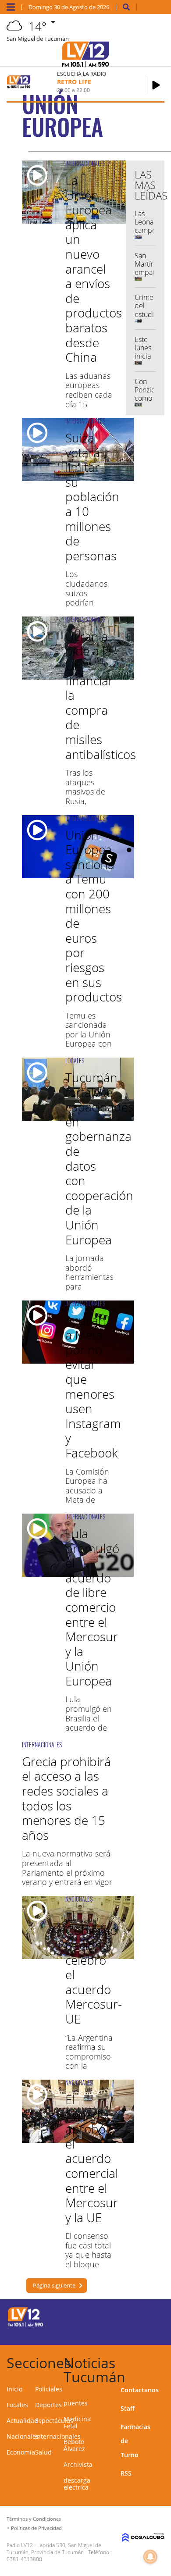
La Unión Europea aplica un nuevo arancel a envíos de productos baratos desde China (94, 269)
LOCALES (75, 1060)
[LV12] (25, 2325)
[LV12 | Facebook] (134, 2316)
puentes (76, 2403)
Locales (17, 2405)
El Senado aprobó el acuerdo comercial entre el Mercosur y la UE (92, 2158)
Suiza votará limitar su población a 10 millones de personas (92, 497)
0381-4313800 (24, 2559)
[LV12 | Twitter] (151, 2316)
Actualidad (22, 2421)
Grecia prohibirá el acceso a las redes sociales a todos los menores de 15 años (66, 1798)
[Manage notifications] (150, 2557)
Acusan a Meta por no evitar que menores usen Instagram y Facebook (93, 1386)
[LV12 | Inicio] (162, 2361)
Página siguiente (54, 2285)
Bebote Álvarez (74, 2445)
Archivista (78, 2464)
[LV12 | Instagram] (134, 2332)
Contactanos (140, 2390)
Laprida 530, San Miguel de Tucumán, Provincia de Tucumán (54, 2549)
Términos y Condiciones (34, 2519)
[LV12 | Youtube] (151, 2332)
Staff (128, 2408)
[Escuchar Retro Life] (156, 85)
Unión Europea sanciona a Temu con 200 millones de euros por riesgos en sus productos (94, 916)
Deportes (48, 2405)
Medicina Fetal (77, 2422)
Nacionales (23, 2436)
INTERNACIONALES (85, 163)
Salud (43, 2452)
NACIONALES (79, 1899)
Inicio (14, 2389)
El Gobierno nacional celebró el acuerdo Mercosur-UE (94, 1967)
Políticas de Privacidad (36, 2528)
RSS (126, 2473)
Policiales (49, 2389)
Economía (21, 2452)
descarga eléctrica (77, 2484)
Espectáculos (54, 2421)
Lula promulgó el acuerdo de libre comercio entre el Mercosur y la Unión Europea (92, 1607)
